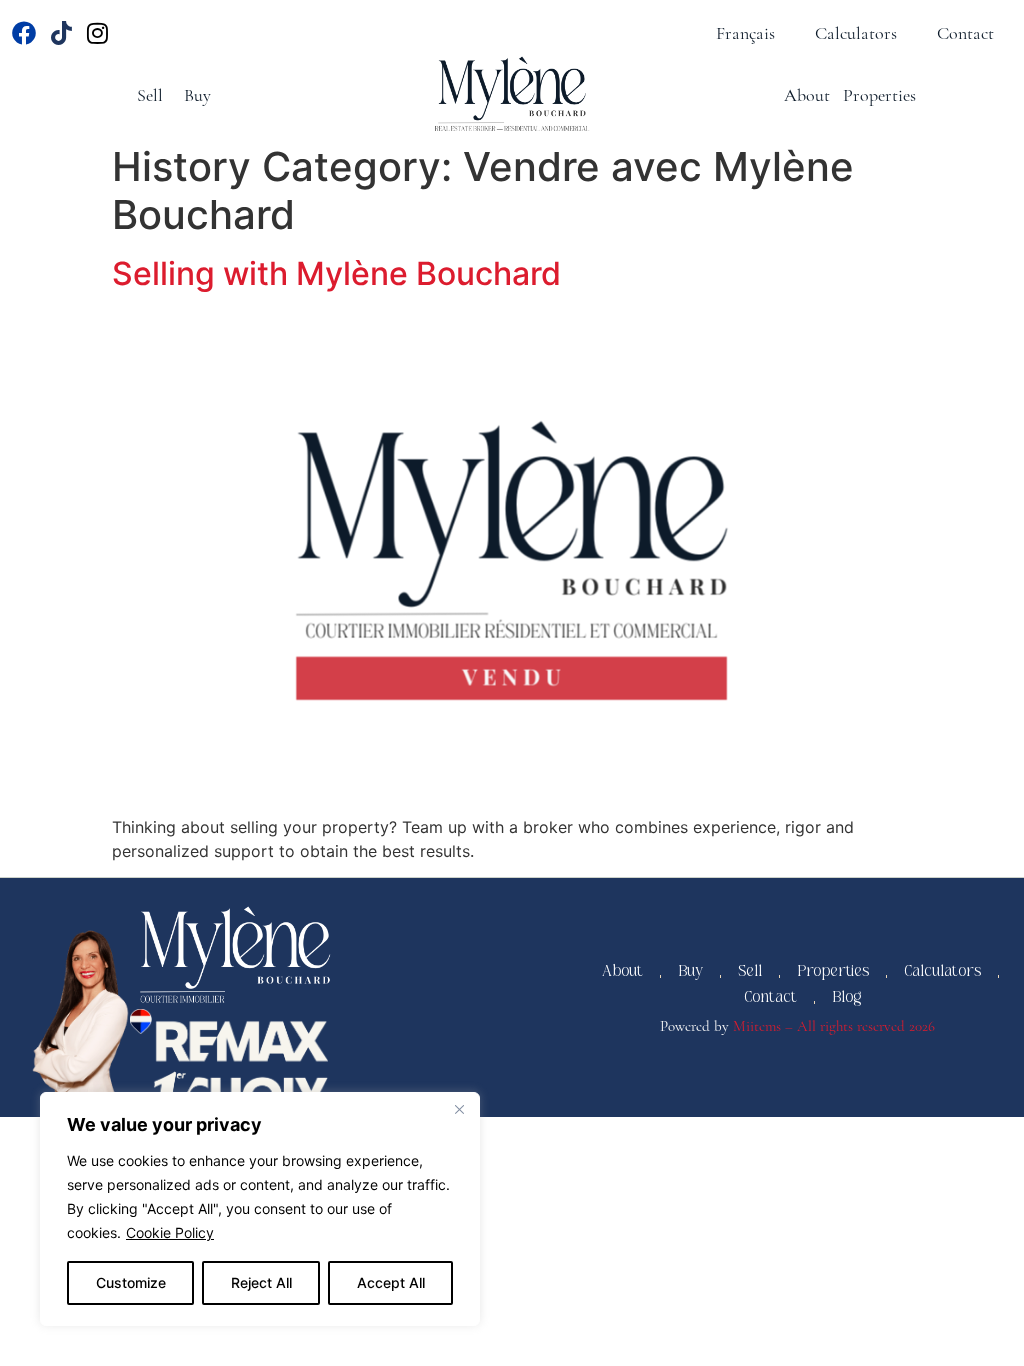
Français (745, 33)
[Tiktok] (61, 33)
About (807, 95)
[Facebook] (24, 33)
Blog (846, 1002)
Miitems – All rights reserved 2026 (834, 1026)
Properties (879, 95)
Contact (965, 33)
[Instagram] (98, 33)
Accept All (391, 1282)
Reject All (261, 1282)
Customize (131, 1282)
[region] (260, 1209)
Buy (197, 95)
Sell (150, 95)
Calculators (856, 33)
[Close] (459, 1109)
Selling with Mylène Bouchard (336, 273)
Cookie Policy (170, 1232)
